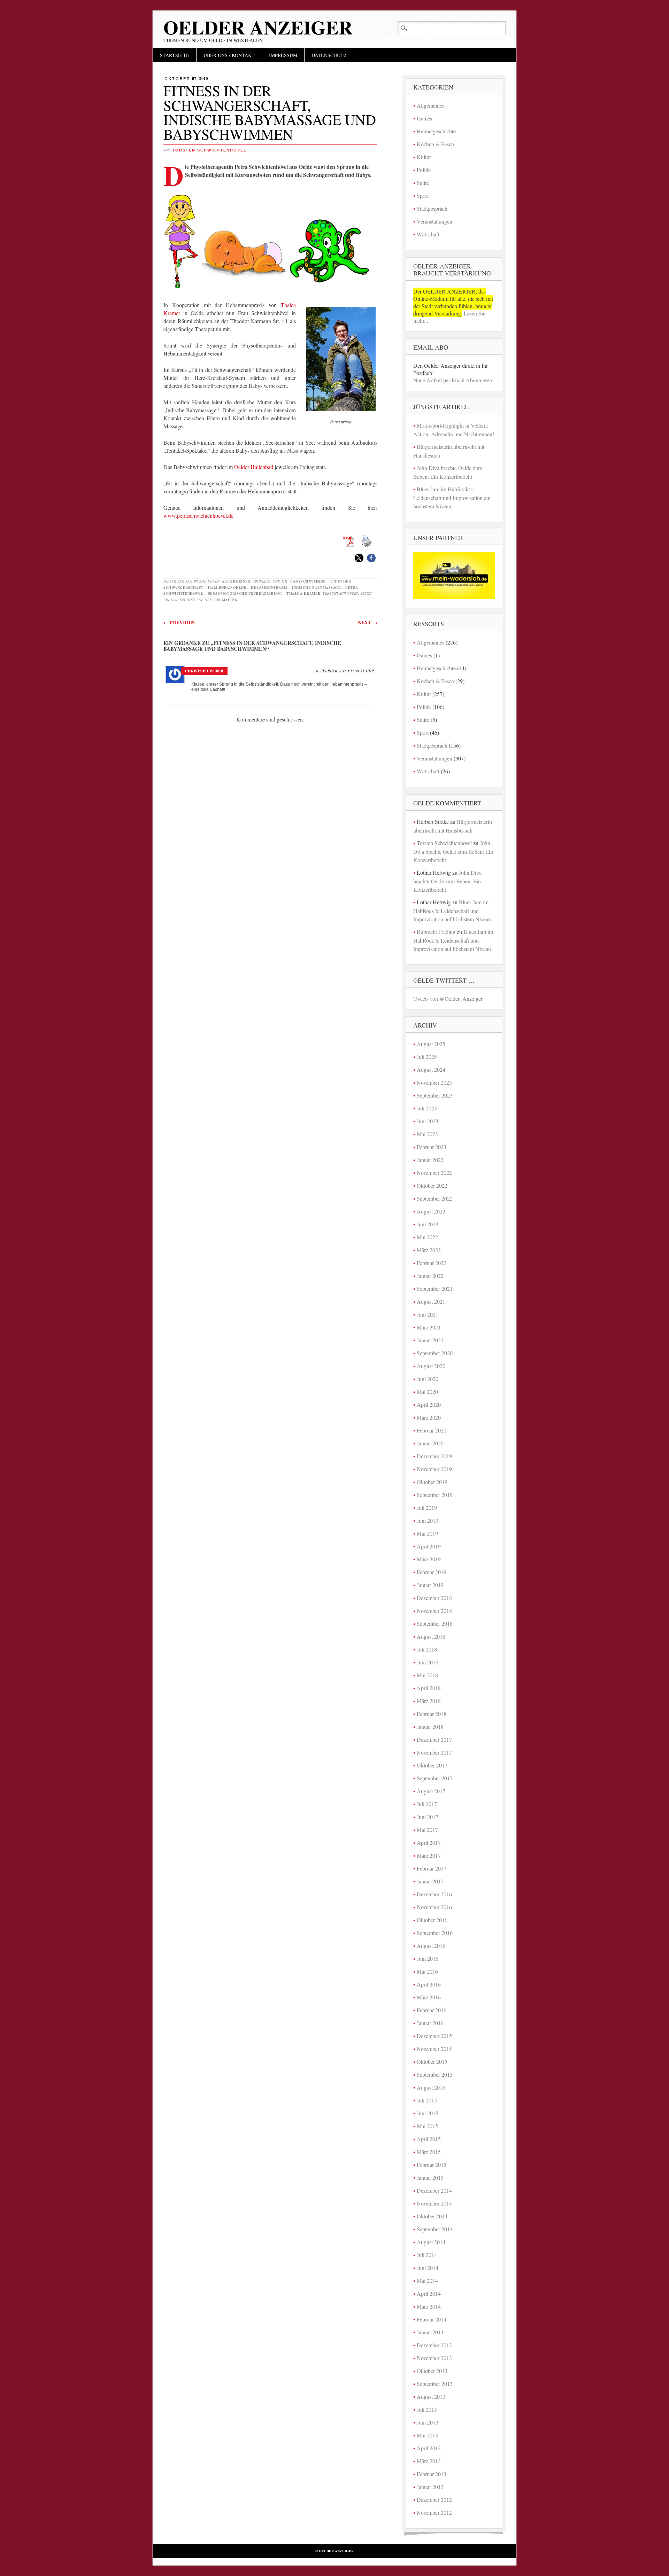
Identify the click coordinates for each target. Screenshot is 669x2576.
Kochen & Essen (435, 144)
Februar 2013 (432, 2474)
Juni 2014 (428, 2268)
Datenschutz (329, 55)
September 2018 (435, 1623)
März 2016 (429, 1997)
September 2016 (435, 1933)
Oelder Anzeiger (258, 27)
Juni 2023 (428, 1121)
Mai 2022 (427, 1237)
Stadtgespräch (432, 208)
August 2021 (431, 1301)
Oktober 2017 (432, 1765)
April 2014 (429, 2293)
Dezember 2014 (434, 2190)
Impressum (283, 55)
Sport (423, 196)
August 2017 (431, 1791)
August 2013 (431, 2397)
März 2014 (429, 2306)
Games (424, 118)
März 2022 (429, 1250)
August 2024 (431, 1070)
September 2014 (435, 2229)
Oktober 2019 (432, 1482)
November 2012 (434, 2512)
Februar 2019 (432, 1572)
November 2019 (434, 1469)
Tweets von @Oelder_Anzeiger (448, 998)
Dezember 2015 (434, 2036)
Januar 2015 (430, 2177)
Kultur (424, 157)
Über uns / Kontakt (229, 55)
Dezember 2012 (434, 2500)
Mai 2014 (427, 2281)
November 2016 (434, 1907)
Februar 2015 (432, 2165)
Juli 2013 (427, 2409)
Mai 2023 (427, 1134)
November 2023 (434, 1082)
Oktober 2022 (432, 1185)
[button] (359, 558)
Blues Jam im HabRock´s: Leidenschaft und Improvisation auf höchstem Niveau (452, 498)
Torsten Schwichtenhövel (209, 150)
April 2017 (429, 1843)
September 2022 (435, 1198)
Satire (423, 183)
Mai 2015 (427, 2126)
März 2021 (429, 1327)
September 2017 (435, 1778)
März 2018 (429, 1701)
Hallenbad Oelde (227, 587)
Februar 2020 (432, 1430)
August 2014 (431, 2242)
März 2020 (429, 1417)
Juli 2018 (427, 1649)
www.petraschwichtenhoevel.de (198, 516)
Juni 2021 (428, 1314)
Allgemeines (236, 581)
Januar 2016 (430, 2023)
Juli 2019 (427, 1508)
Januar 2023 (430, 1160)
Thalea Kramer (303, 593)
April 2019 (429, 1546)
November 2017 (434, 1752)
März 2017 (429, 1855)
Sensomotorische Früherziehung (245, 593)
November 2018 (434, 1611)
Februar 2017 (432, 1868)
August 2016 (431, 1946)
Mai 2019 (427, 1533)
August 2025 (431, 1044)
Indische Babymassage (316, 587)
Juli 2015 (427, 2100)
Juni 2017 (428, 1817)
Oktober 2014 (432, 2216)
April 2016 (429, 1984)
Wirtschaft (428, 234)
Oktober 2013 (432, 2371)
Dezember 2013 (434, 2345)
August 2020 (431, 1366)
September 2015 (435, 2074)
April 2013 (429, 2448)
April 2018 (429, 1688)
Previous (179, 622)
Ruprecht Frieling (436, 932)
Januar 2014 (430, 2332)
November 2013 (434, 2358)
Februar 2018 (432, 1714)
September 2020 (435, 1353)
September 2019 (435, 1495)
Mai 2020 (427, 1392)
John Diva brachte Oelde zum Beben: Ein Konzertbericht (453, 851)
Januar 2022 (430, 1276)
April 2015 (429, 2139)
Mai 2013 (427, 2435)
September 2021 (435, 1289)
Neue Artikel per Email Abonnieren (453, 380)
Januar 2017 (430, 1881)
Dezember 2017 (434, 1739)
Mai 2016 (427, 1971)
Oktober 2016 (432, 1920)
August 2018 (431, 1636)
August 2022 (431, 1211)
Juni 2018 (428, 1662)
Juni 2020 (428, 1379)
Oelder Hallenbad (254, 467)
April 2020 (429, 1404)
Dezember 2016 (434, 1894)
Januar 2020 (430, 1443)
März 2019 (429, 1559)
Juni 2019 (428, 1520)
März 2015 (429, 2152)
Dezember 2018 (434, 1598)
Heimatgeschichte (436, 131)
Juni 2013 (428, 2422)
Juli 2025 (427, 1057)
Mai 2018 (427, 1675)
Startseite (175, 55)
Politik (424, 170)
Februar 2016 (432, 2010)
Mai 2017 (427, 1830)
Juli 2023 (427, 1108)
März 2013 (429, 2461)
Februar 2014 (432, 2319)
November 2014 (434, 2203)
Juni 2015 (428, 2113)
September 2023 (435, 1095)
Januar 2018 (430, 1727)
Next (368, 622)
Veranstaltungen (435, 221)
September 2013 (435, 2384)
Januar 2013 (430, 2487)
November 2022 (434, 1173)
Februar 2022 (432, 1263)
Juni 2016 (428, 1958)
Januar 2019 (430, 1585)
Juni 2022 (428, 1224)
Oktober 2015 (432, 2062)
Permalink (226, 600)
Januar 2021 (430, 1340)
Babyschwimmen (308, 581)
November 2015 (434, 2049)
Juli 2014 (427, 2255)
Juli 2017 (427, 1804)
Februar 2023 (432, 1147)
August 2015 (431, 2087)
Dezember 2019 (434, 1456)
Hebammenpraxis (269, 587)
